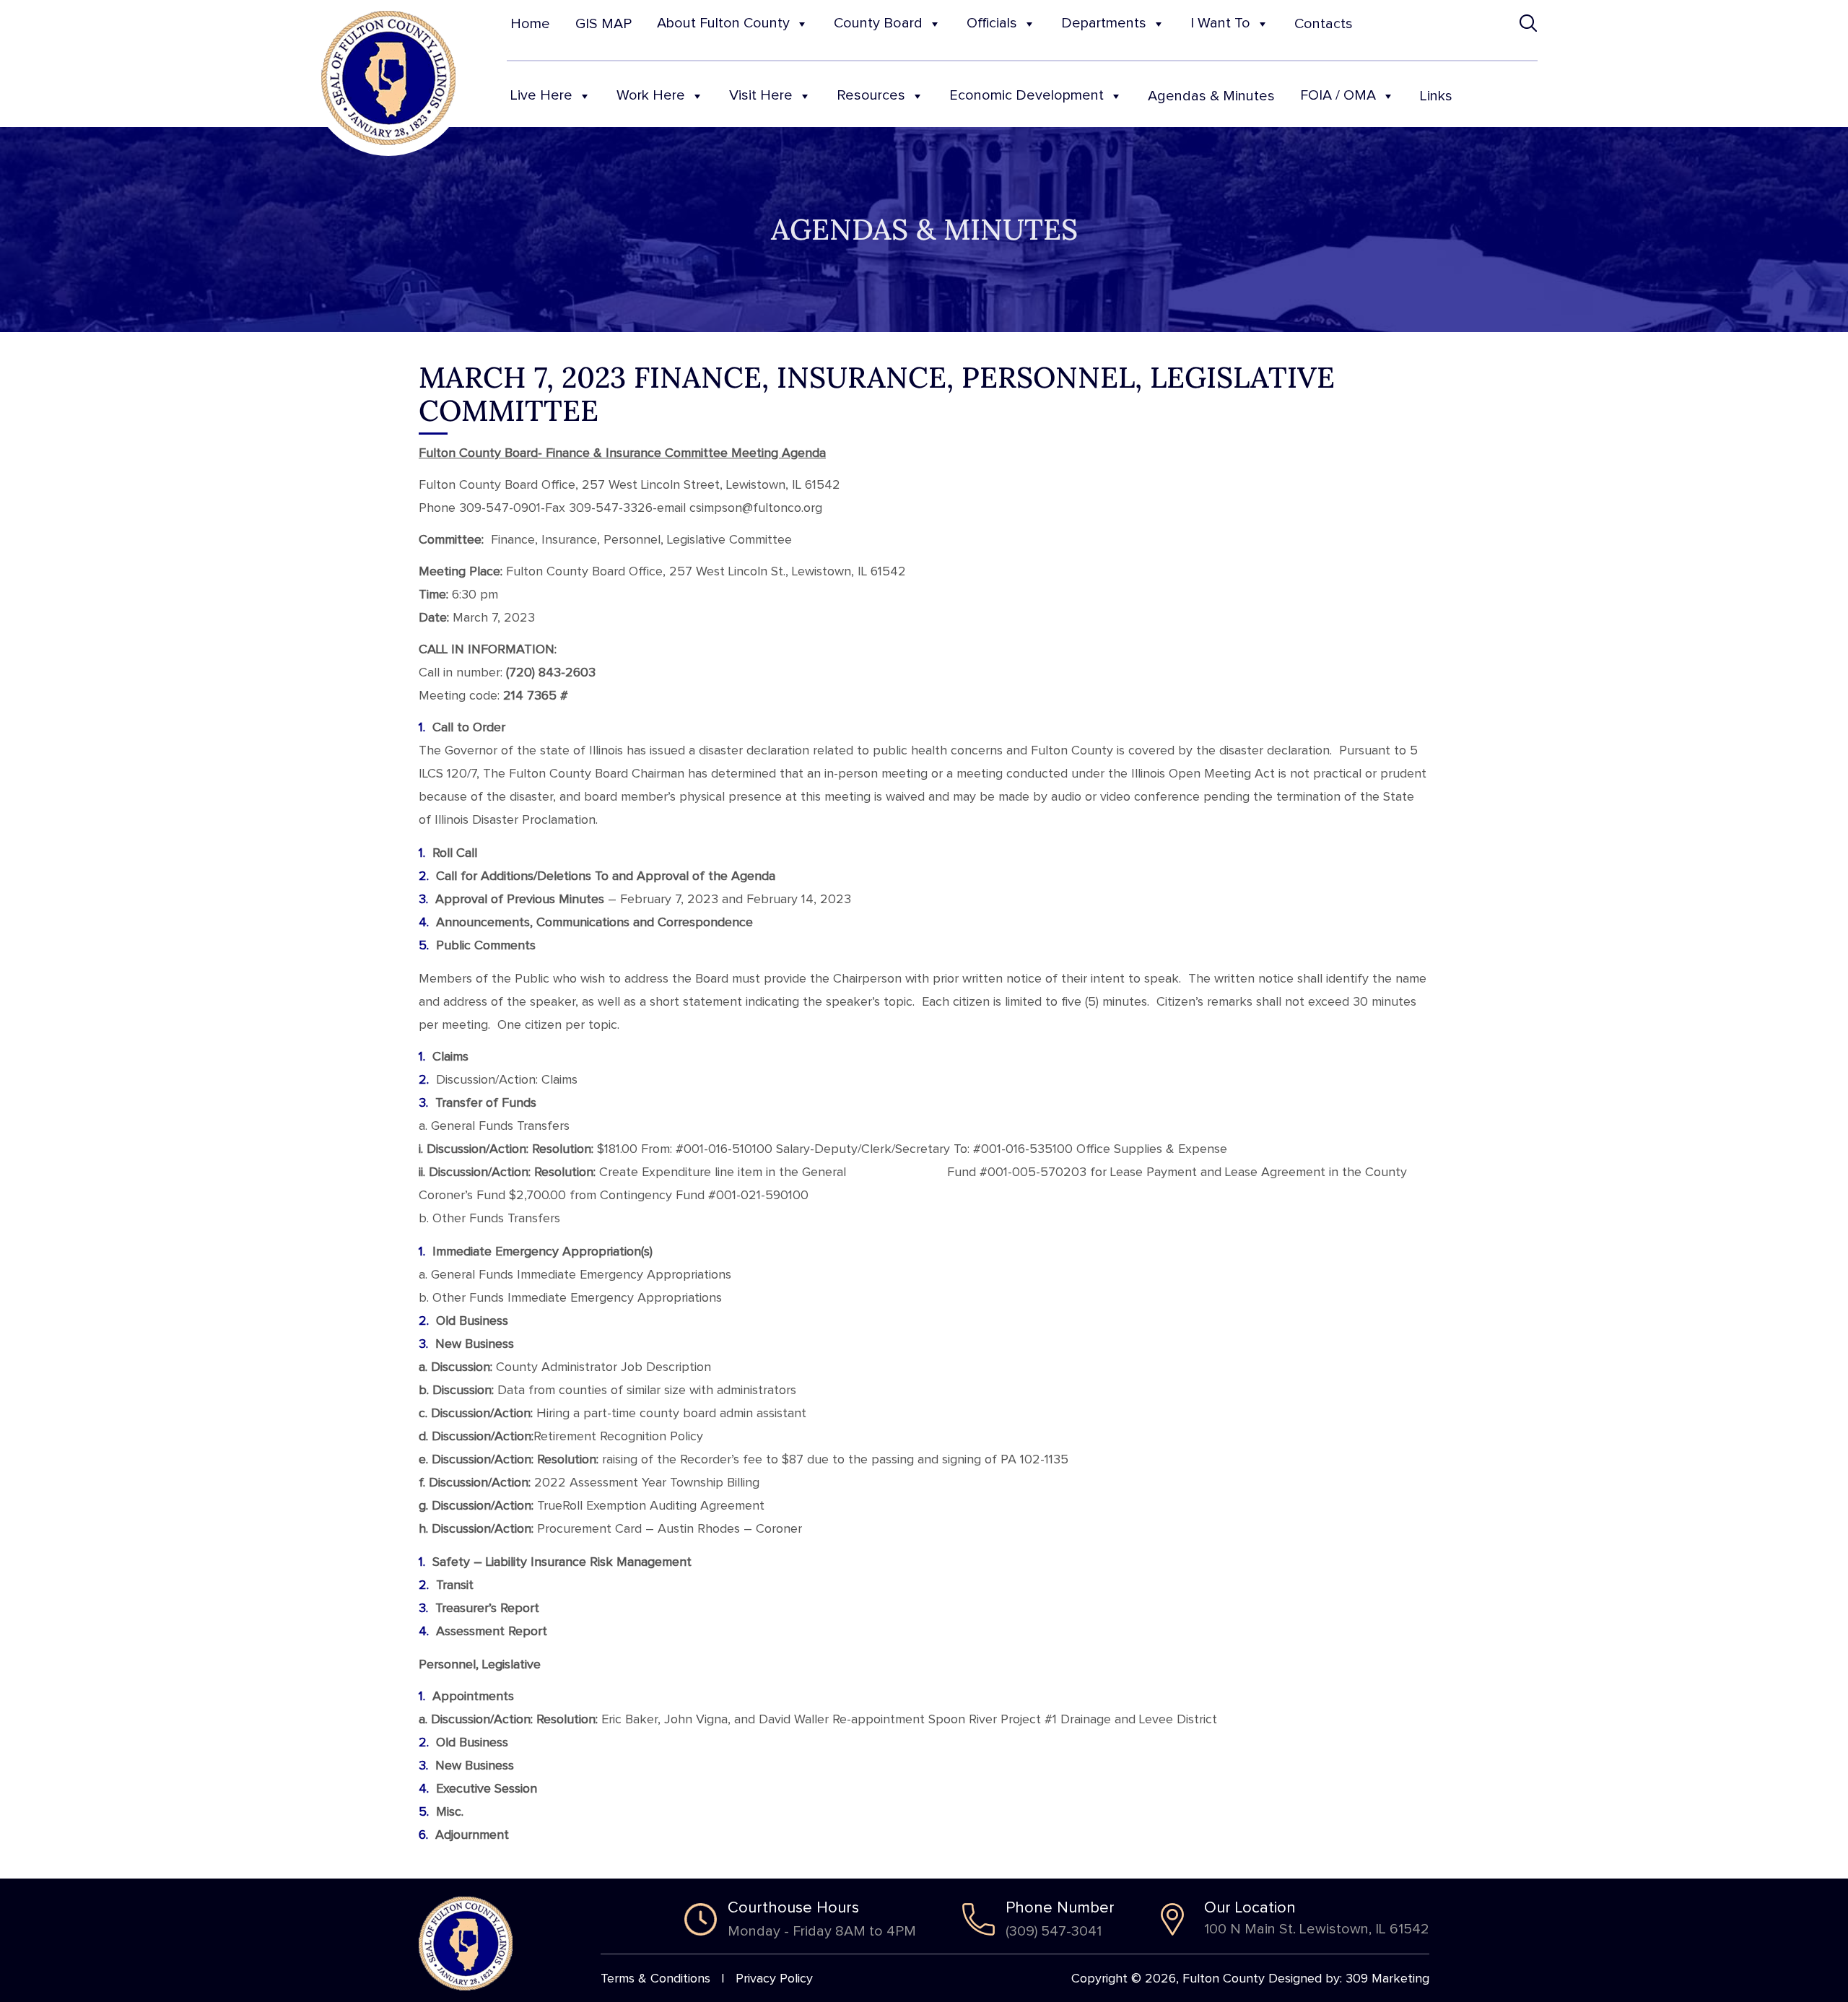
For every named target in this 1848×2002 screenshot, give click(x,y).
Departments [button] (1104, 23)
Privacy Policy (774, 1979)
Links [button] (1436, 96)
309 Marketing (1387, 1979)
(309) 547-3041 (1054, 1931)
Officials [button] (992, 23)
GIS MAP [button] (603, 24)
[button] (1529, 23)
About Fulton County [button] (723, 23)
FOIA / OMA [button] (1338, 95)
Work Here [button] (651, 95)
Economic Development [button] (1027, 95)
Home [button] (530, 24)
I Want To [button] (1220, 23)
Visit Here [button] (761, 95)
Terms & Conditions (655, 1979)
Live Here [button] (541, 95)
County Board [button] (878, 23)
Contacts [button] (1324, 24)
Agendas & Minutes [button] (1211, 96)
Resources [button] (871, 95)
